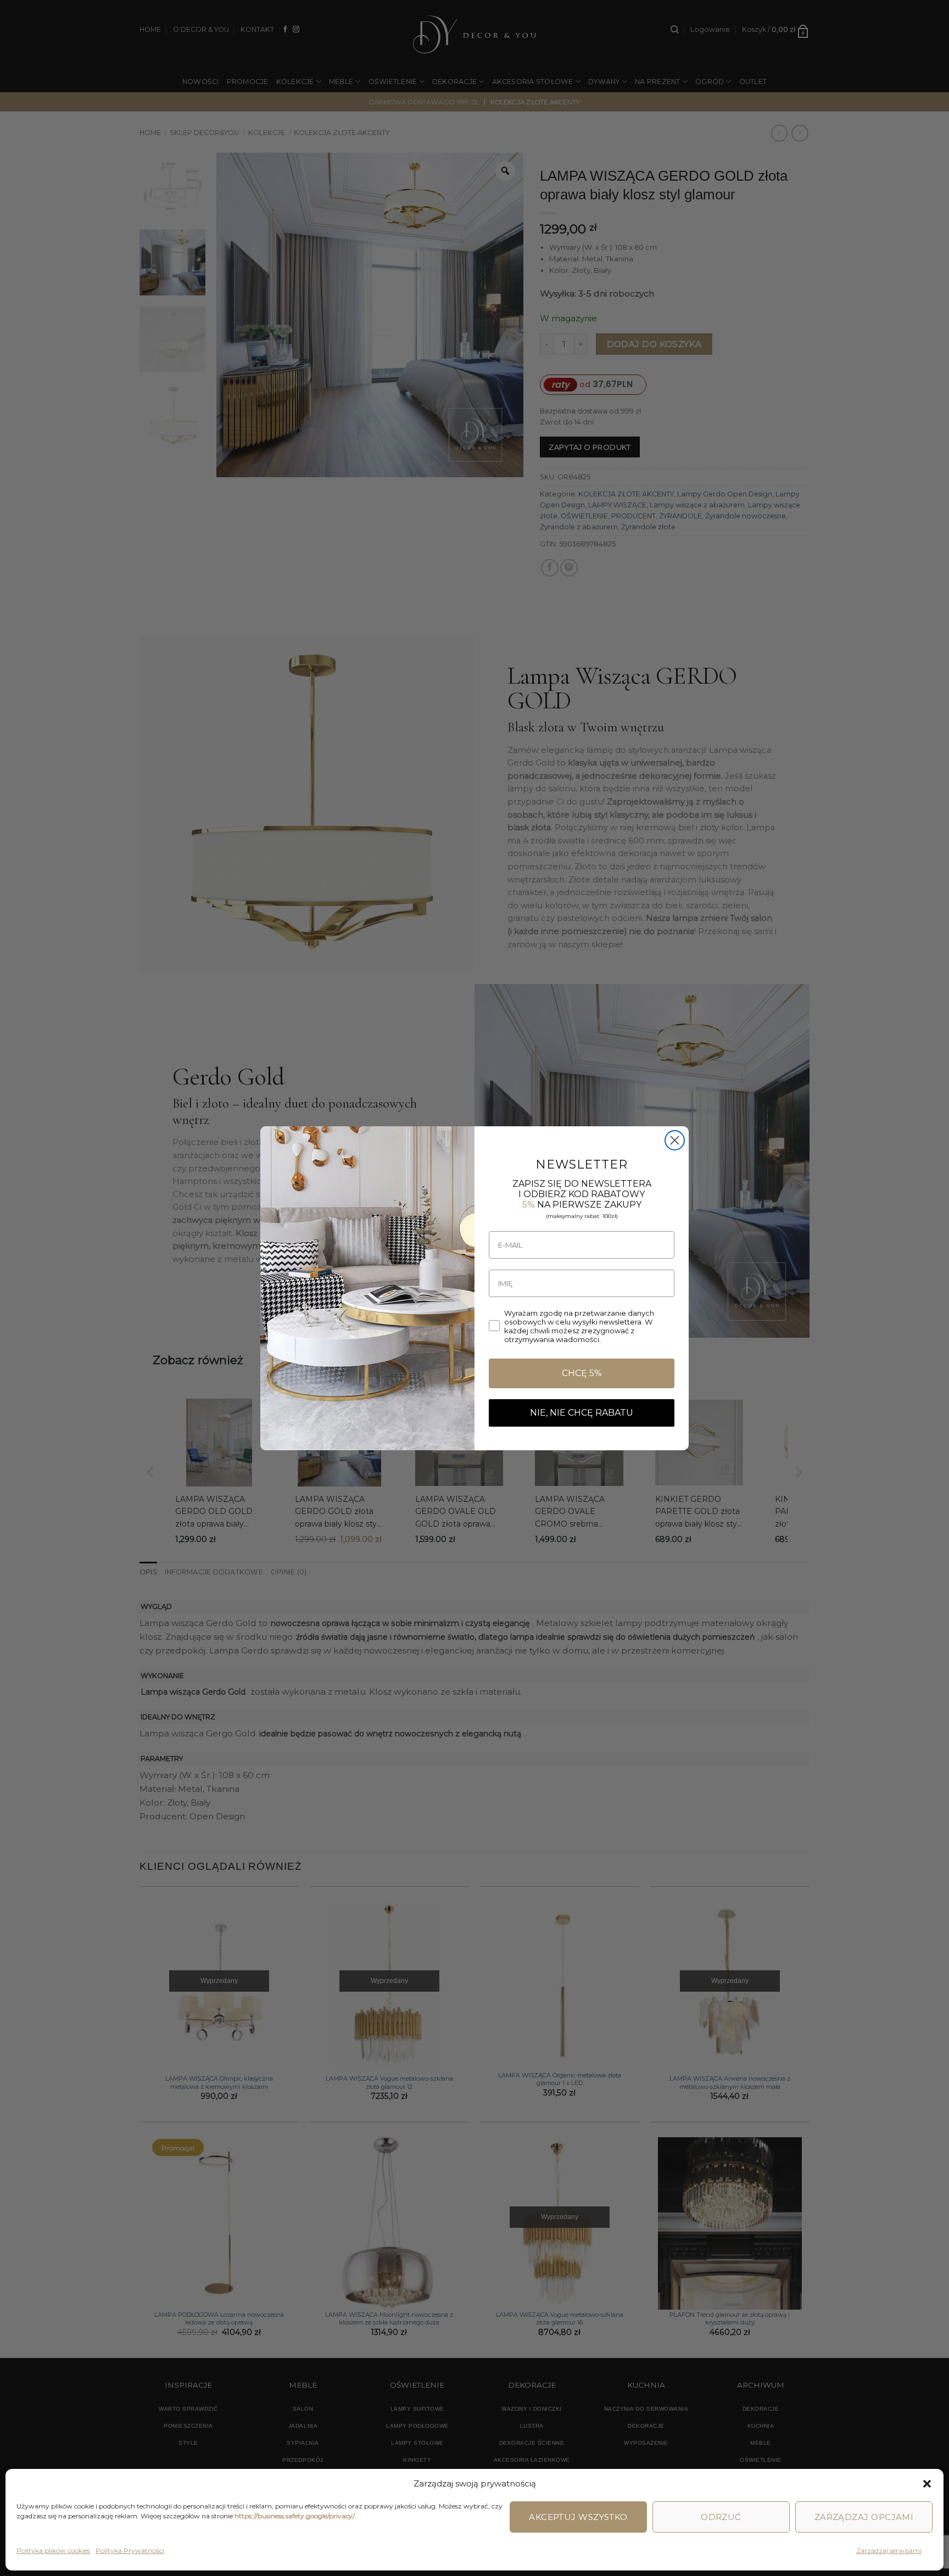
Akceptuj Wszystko (578, 2517)
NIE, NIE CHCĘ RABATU (582, 1413)
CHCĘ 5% (582, 1373)
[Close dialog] (675, 1140)
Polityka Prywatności (130, 2550)
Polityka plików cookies (53, 2550)
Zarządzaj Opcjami (864, 2517)
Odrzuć (721, 2517)
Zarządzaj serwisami (889, 2550)
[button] (927, 2484)
